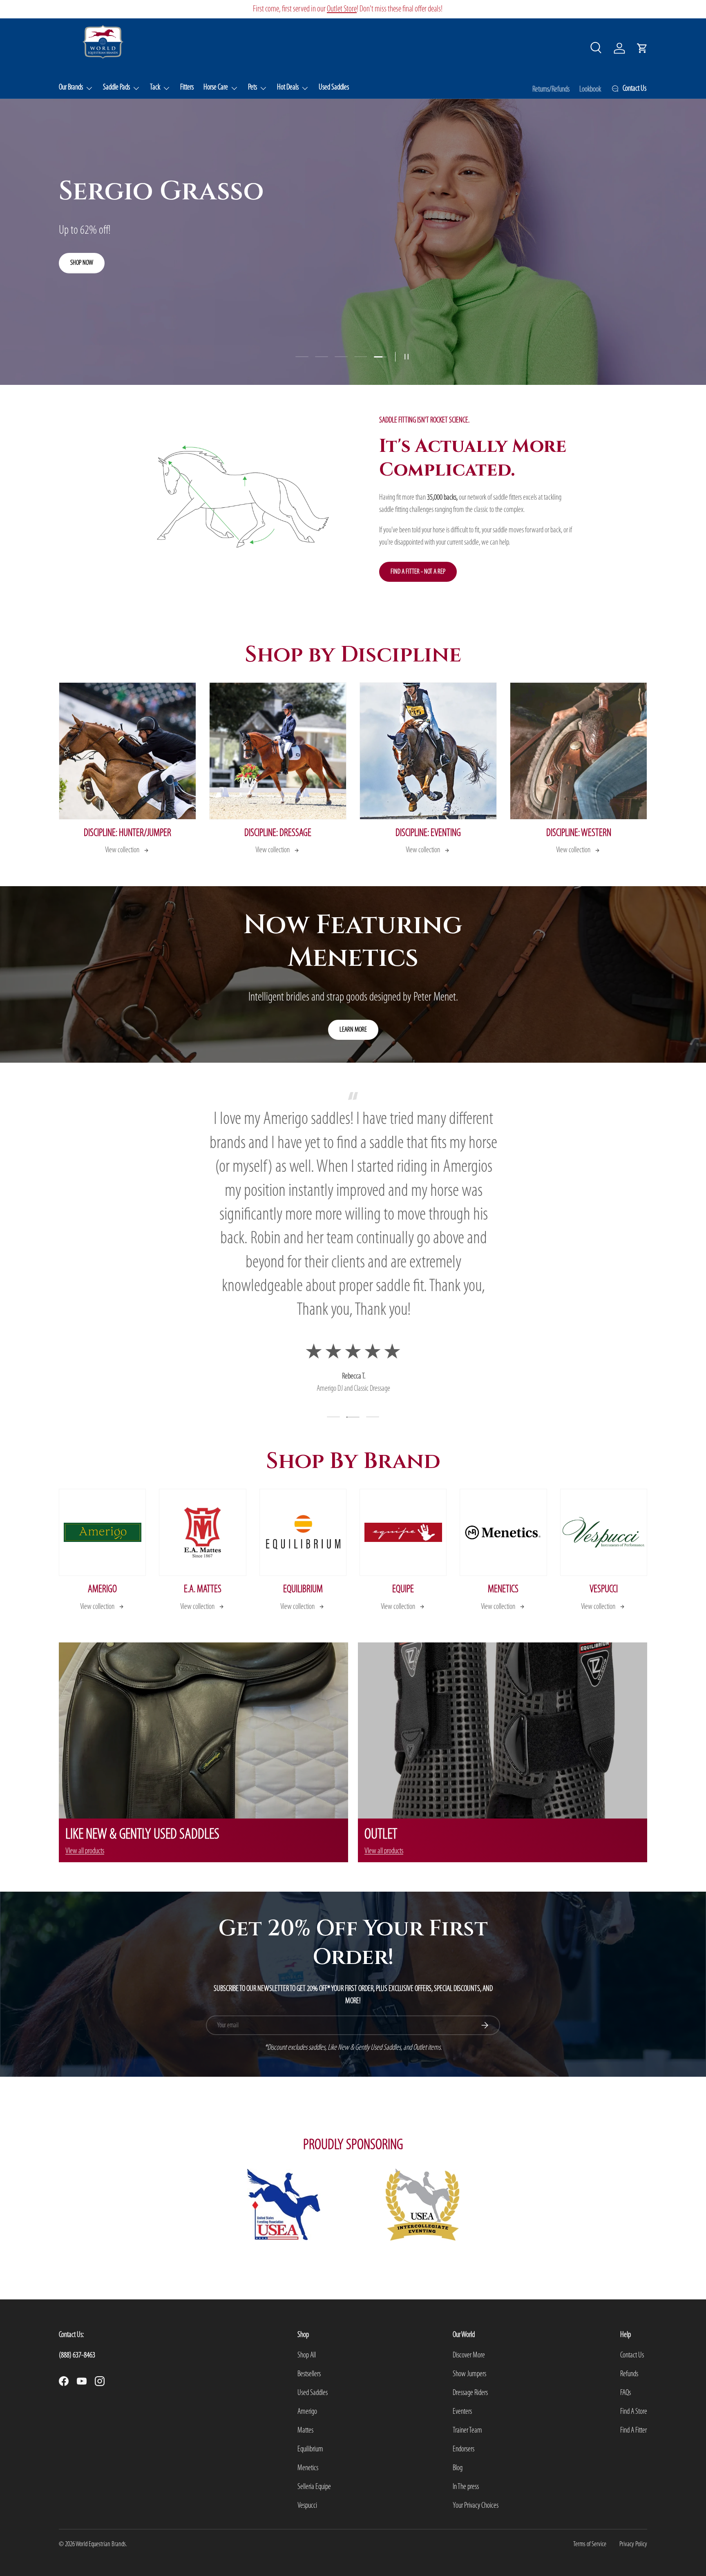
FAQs (626, 2393)
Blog (458, 2468)
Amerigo (102, 1590)
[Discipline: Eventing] (428, 751)
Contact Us (632, 2355)
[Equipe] (403, 1532)
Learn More (353, 1030)
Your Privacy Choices (476, 2506)
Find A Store (634, 2412)
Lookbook (590, 89)
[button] (642, 48)
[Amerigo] (102, 1532)
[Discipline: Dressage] (278, 751)
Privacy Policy (633, 2544)
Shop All (307, 2355)
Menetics (503, 1590)
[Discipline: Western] (579, 751)
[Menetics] (503, 1532)
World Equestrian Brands (101, 2544)
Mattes (305, 2431)
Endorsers (464, 2449)
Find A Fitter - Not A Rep (418, 572)
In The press (466, 2487)
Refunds (629, 2374)
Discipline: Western (579, 833)
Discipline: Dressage (278, 833)
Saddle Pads (116, 87)
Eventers (462, 2412)
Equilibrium (303, 1590)
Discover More (469, 2355)
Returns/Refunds (551, 89)
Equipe (403, 1590)
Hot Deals (288, 87)
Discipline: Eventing (428, 833)
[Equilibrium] (303, 1532)
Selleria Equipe (314, 2487)
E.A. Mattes (203, 1590)
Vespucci (604, 1590)
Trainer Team (467, 2431)
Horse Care (216, 87)
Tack (155, 87)
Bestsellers (309, 2374)
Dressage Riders (470, 2393)
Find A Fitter (633, 2431)
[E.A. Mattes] (202, 1532)
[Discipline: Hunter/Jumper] (127, 751)
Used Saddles (334, 87)
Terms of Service (590, 2544)
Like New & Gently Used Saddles (328, 9)
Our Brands (71, 87)
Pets (252, 87)
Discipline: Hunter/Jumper (127, 833)
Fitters (187, 87)
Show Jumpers (469, 2374)
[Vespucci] (604, 1532)
